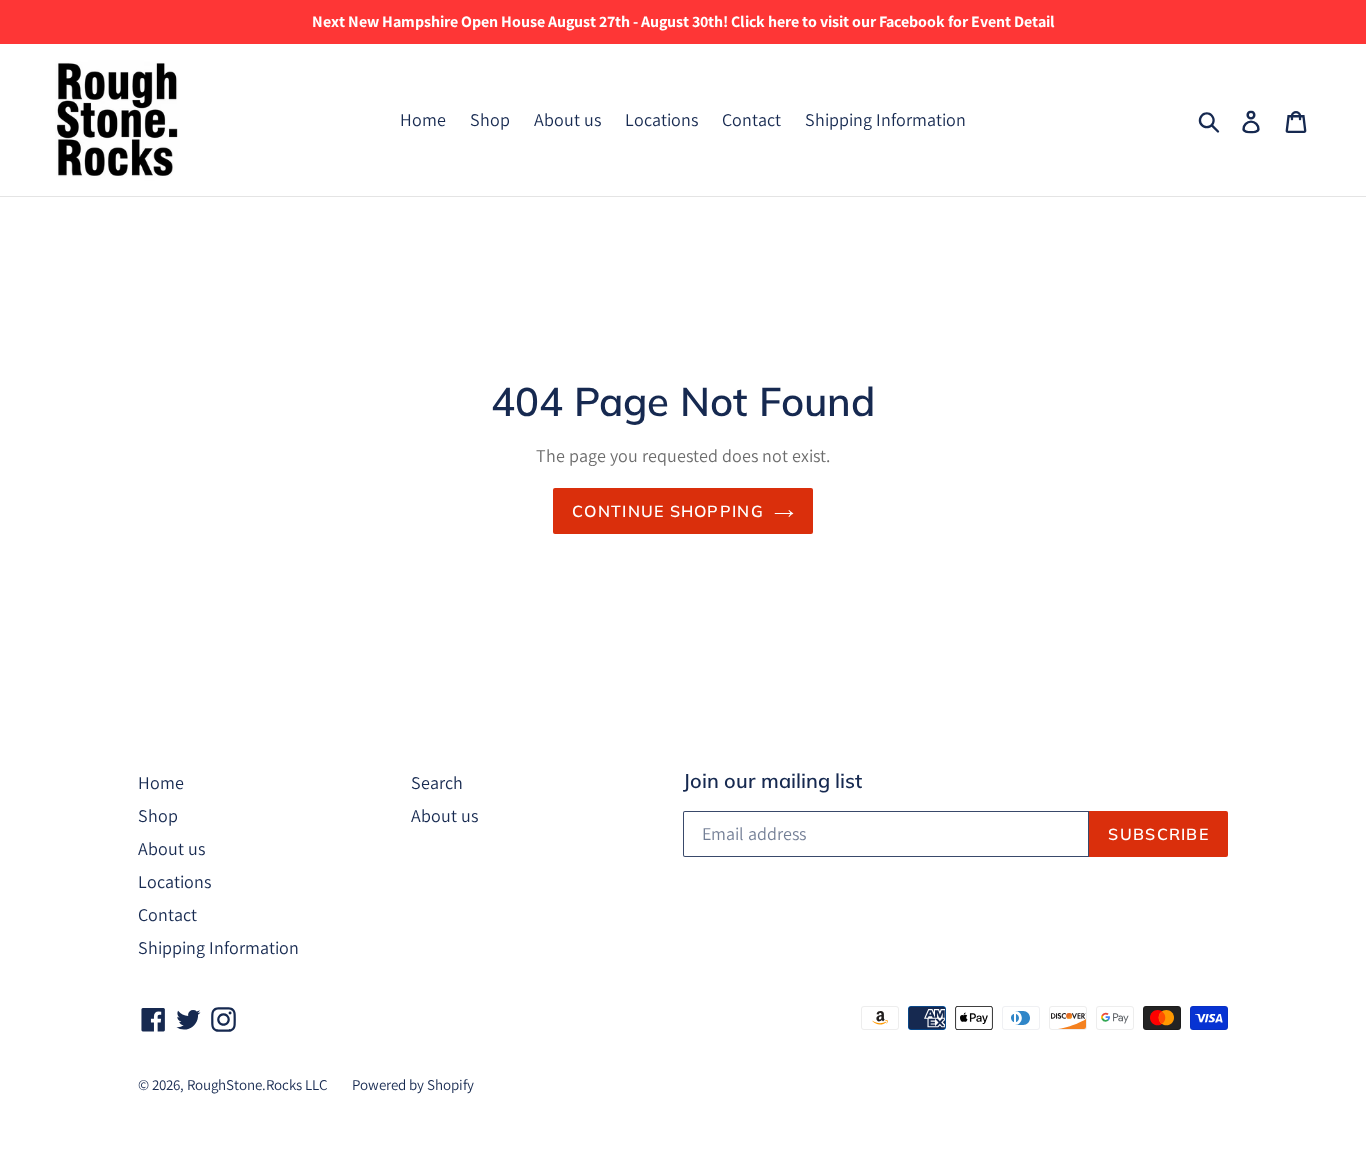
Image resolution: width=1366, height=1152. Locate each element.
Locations (661, 119)
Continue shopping (668, 511)
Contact (751, 119)
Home (423, 119)
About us (567, 119)
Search (437, 782)
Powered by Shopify (413, 1084)
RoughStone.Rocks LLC (257, 1084)
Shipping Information (885, 119)
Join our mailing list (772, 781)
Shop (490, 119)
